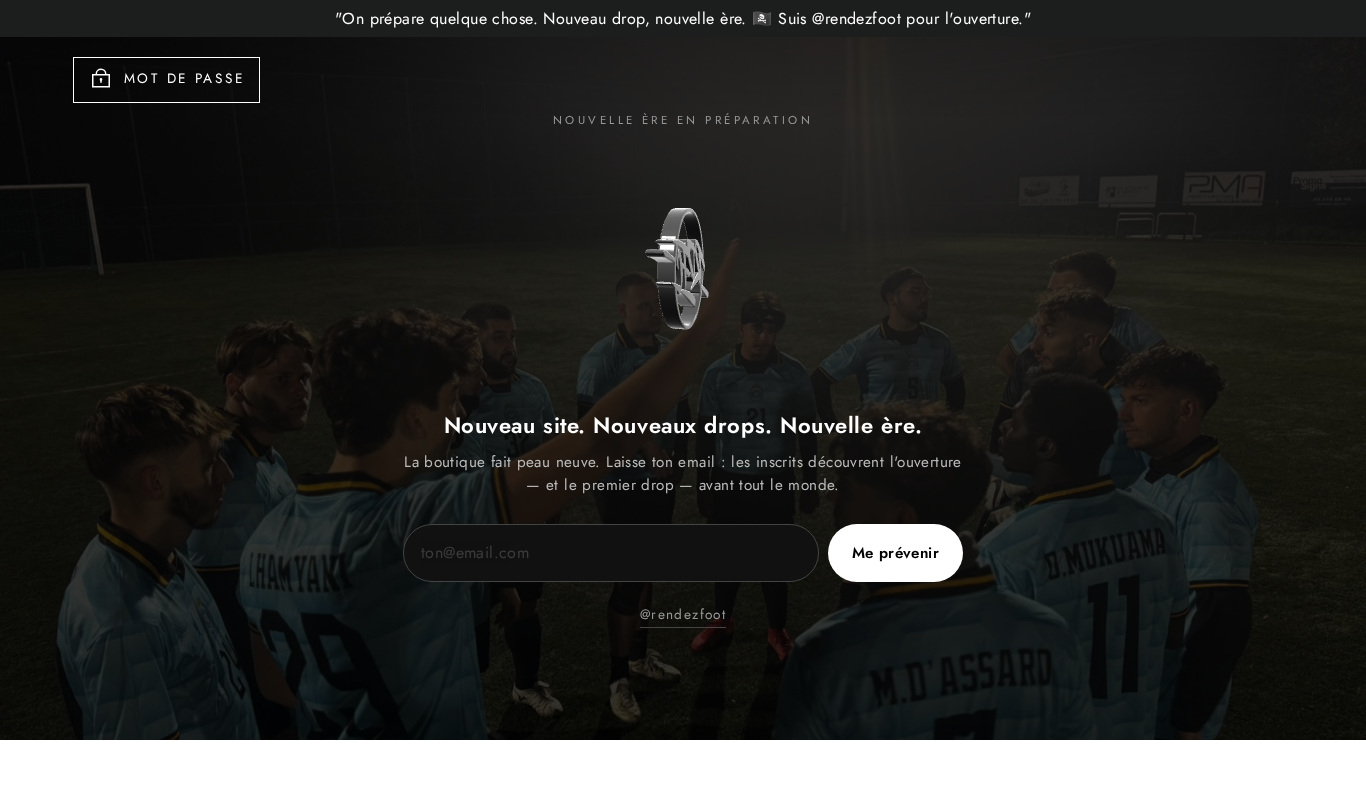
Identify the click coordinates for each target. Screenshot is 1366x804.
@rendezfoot (683, 614)
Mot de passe (184, 78)
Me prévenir (895, 553)
